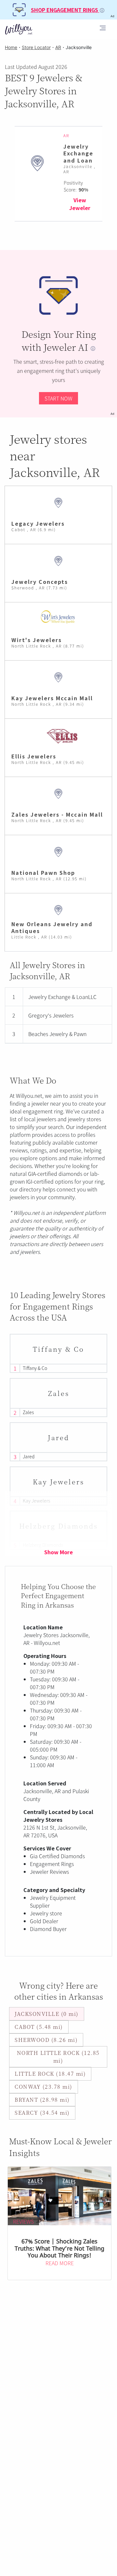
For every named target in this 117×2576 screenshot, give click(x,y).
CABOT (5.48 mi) (39, 2027)
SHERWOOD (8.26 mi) (46, 2040)
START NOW (58, 398)
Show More (58, 1552)
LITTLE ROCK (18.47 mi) (50, 2074)
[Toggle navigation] (103, 29)
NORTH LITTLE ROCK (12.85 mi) (58, 2057)
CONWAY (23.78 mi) (44, 2087)
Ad (112, 414)
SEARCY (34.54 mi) (42, 2113)
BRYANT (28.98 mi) (42, 2100)
